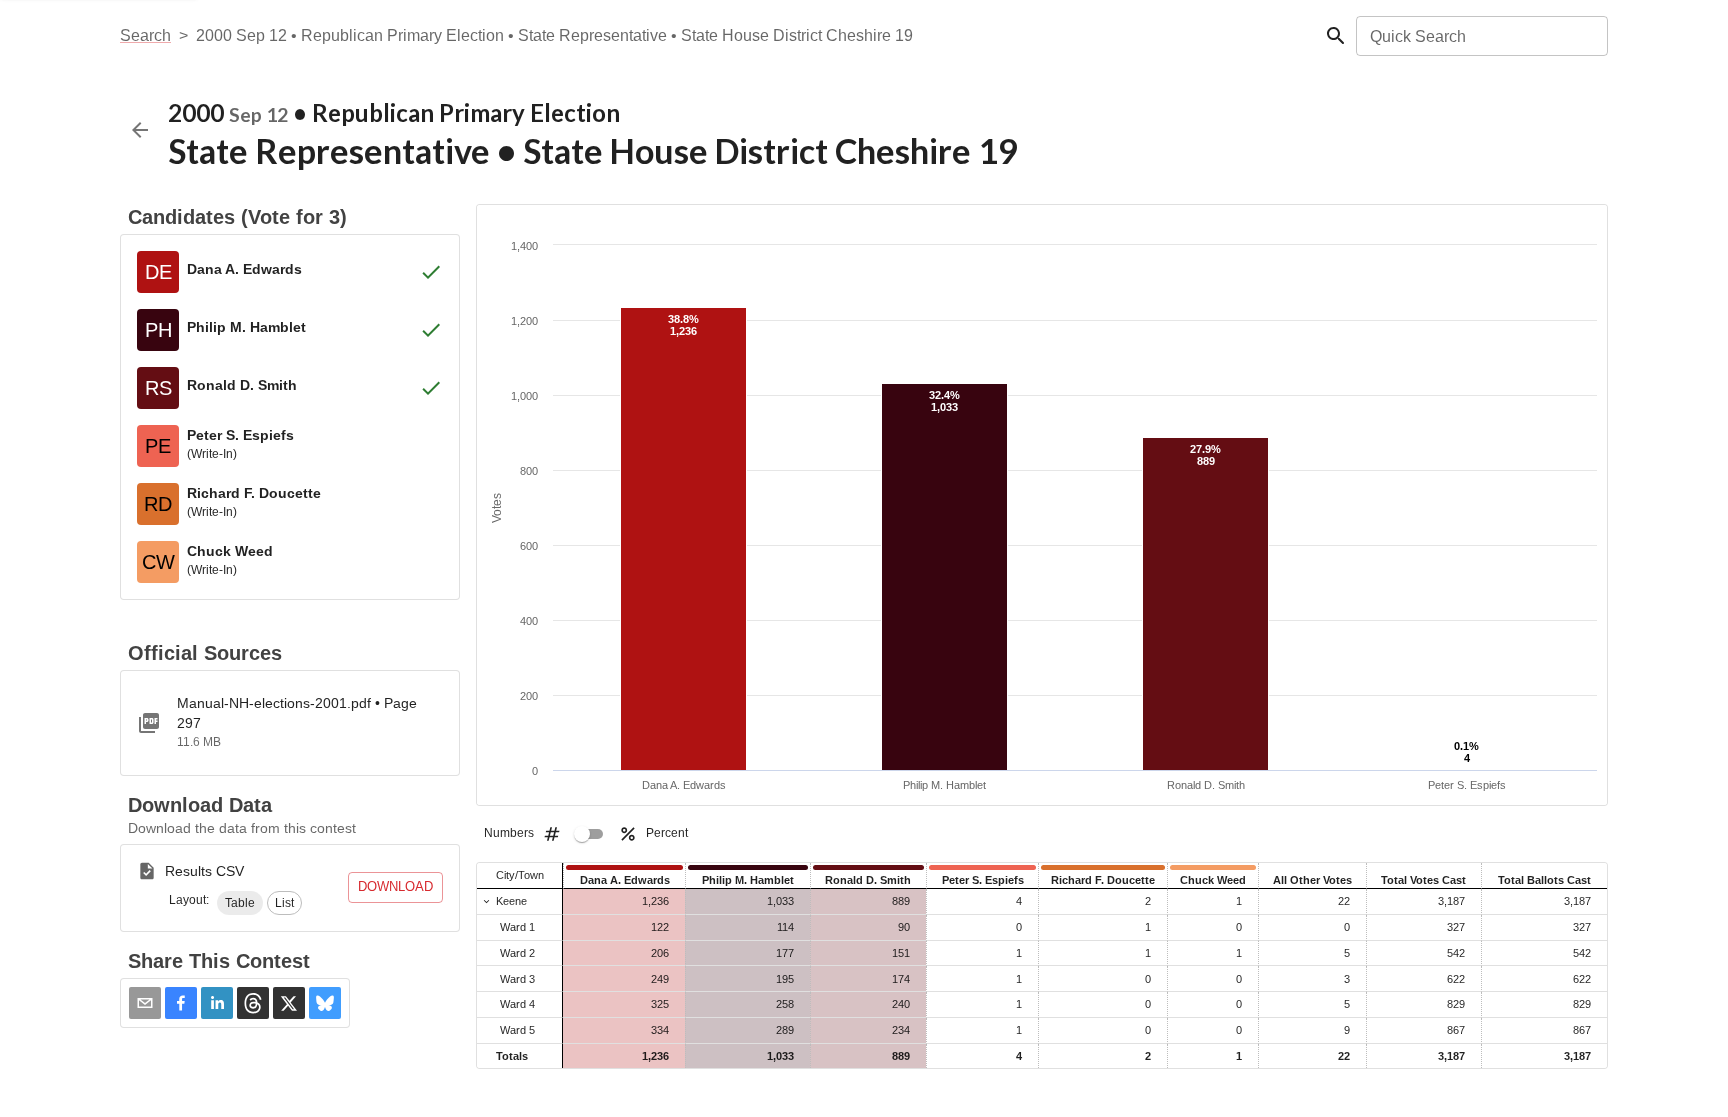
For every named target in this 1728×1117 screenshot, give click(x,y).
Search (145, 35)
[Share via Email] (145, 1003)
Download (395, 886)
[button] (240, 903)
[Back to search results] (140, 130)
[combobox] (1480, 36)
